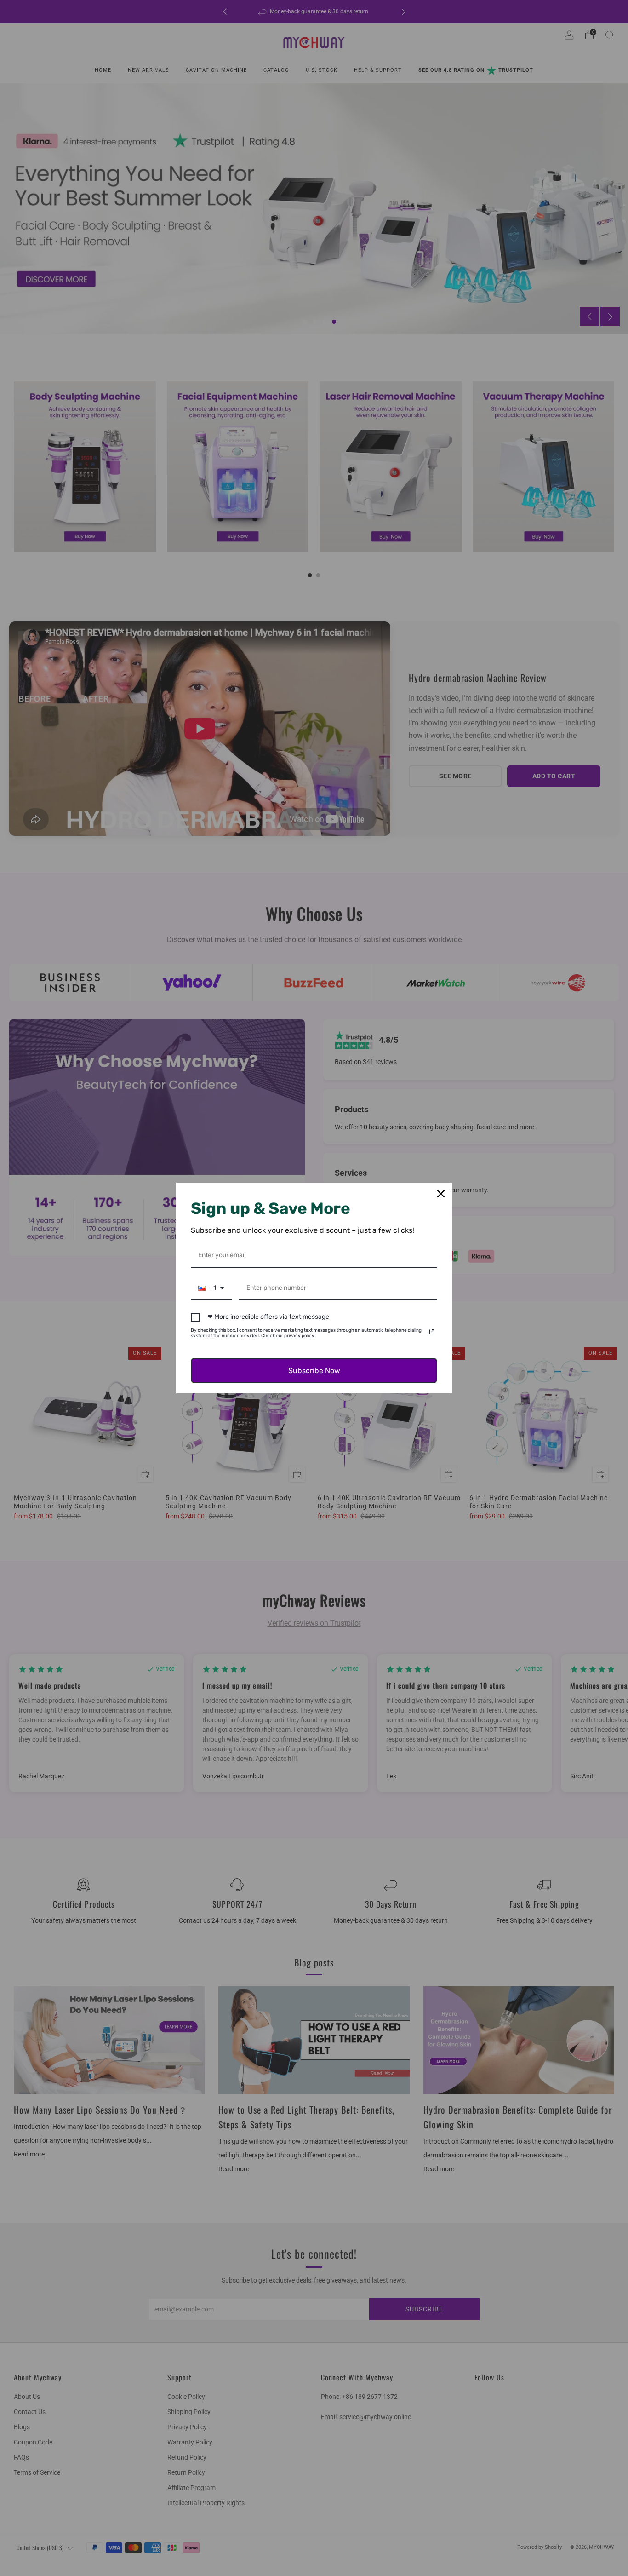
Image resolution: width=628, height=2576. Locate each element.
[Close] (441, 1194)
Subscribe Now (314, 1371)
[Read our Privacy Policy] (432, 1332)
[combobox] (211, 1289)
